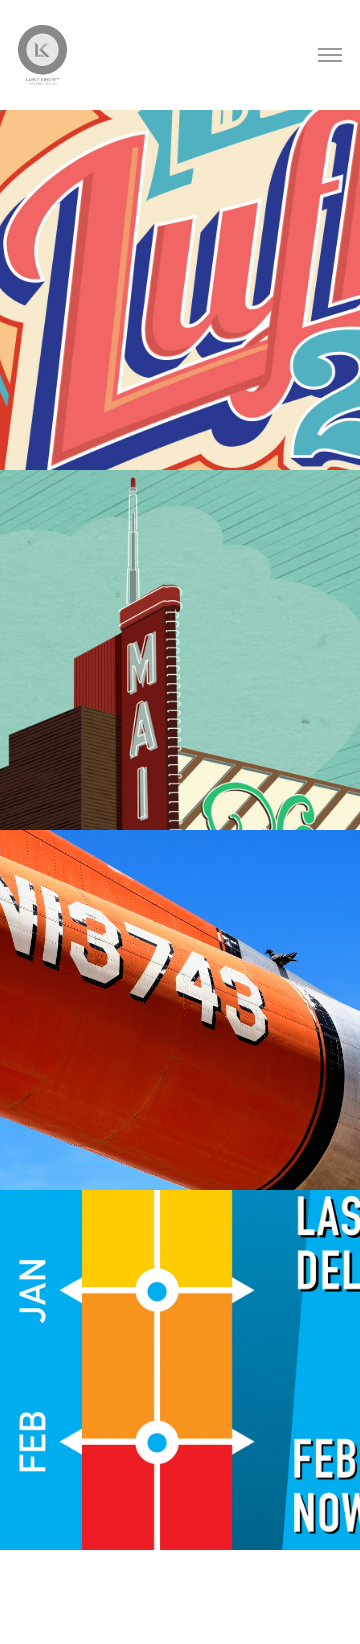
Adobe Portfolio (209, 1609)
